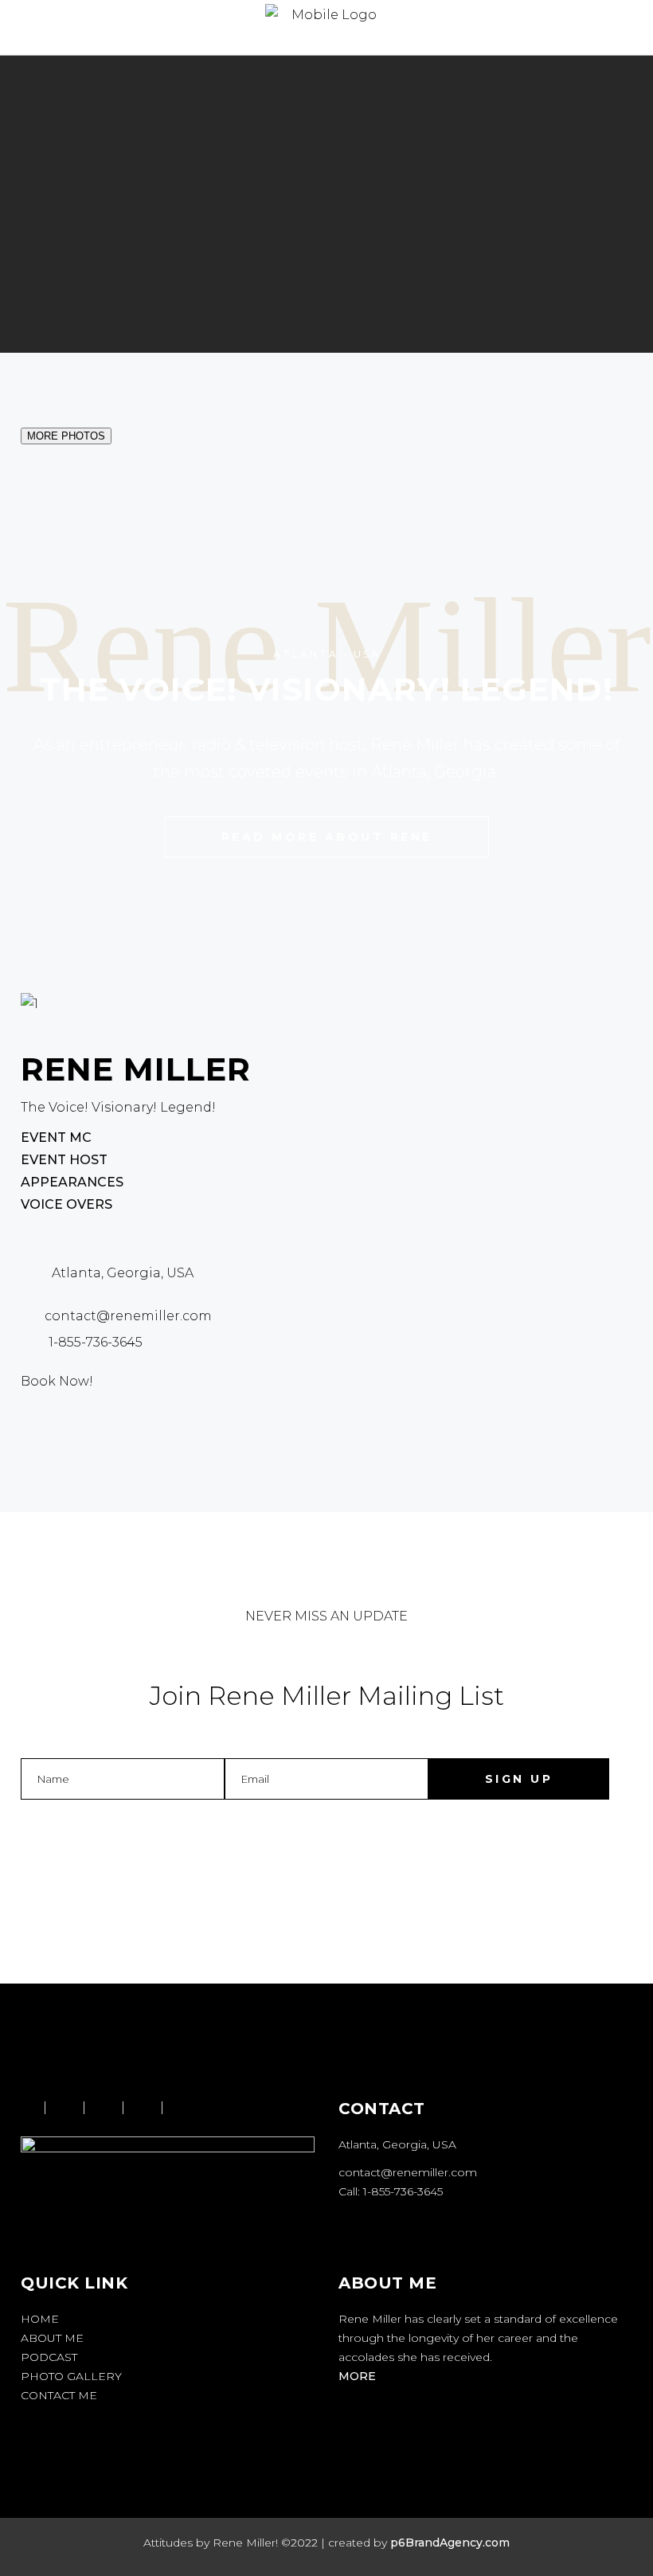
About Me (52, 2338)
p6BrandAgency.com (450, 2543)
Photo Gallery (71, 2376)
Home (40, 2319)
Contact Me (59, 2395)
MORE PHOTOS (66, 436)
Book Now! (57, 1381)
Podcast (49, 2357)
